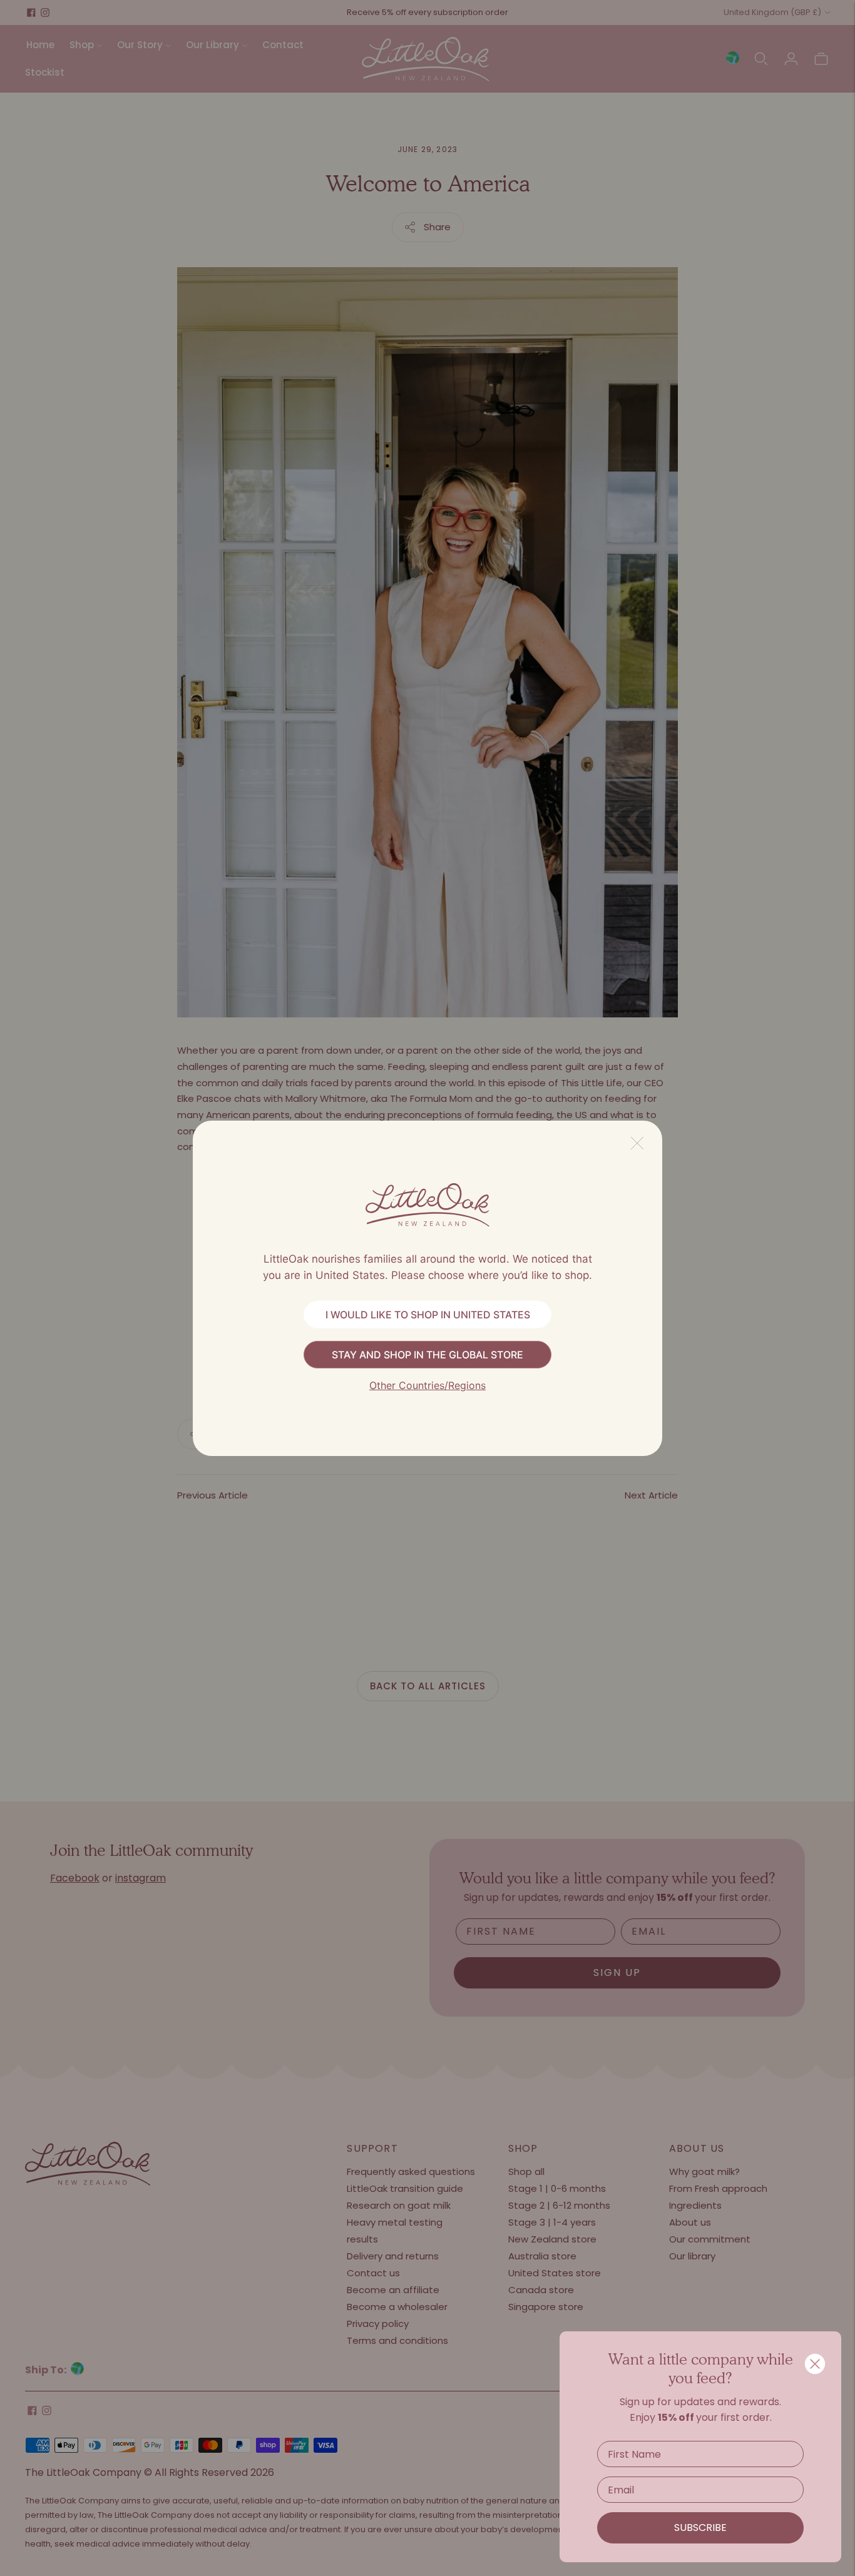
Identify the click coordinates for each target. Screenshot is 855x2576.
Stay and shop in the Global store (427, 1355)
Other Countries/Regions (427, 1385)
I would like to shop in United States (428, 1315)
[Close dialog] (815, 2364)
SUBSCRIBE (700, 2528)
